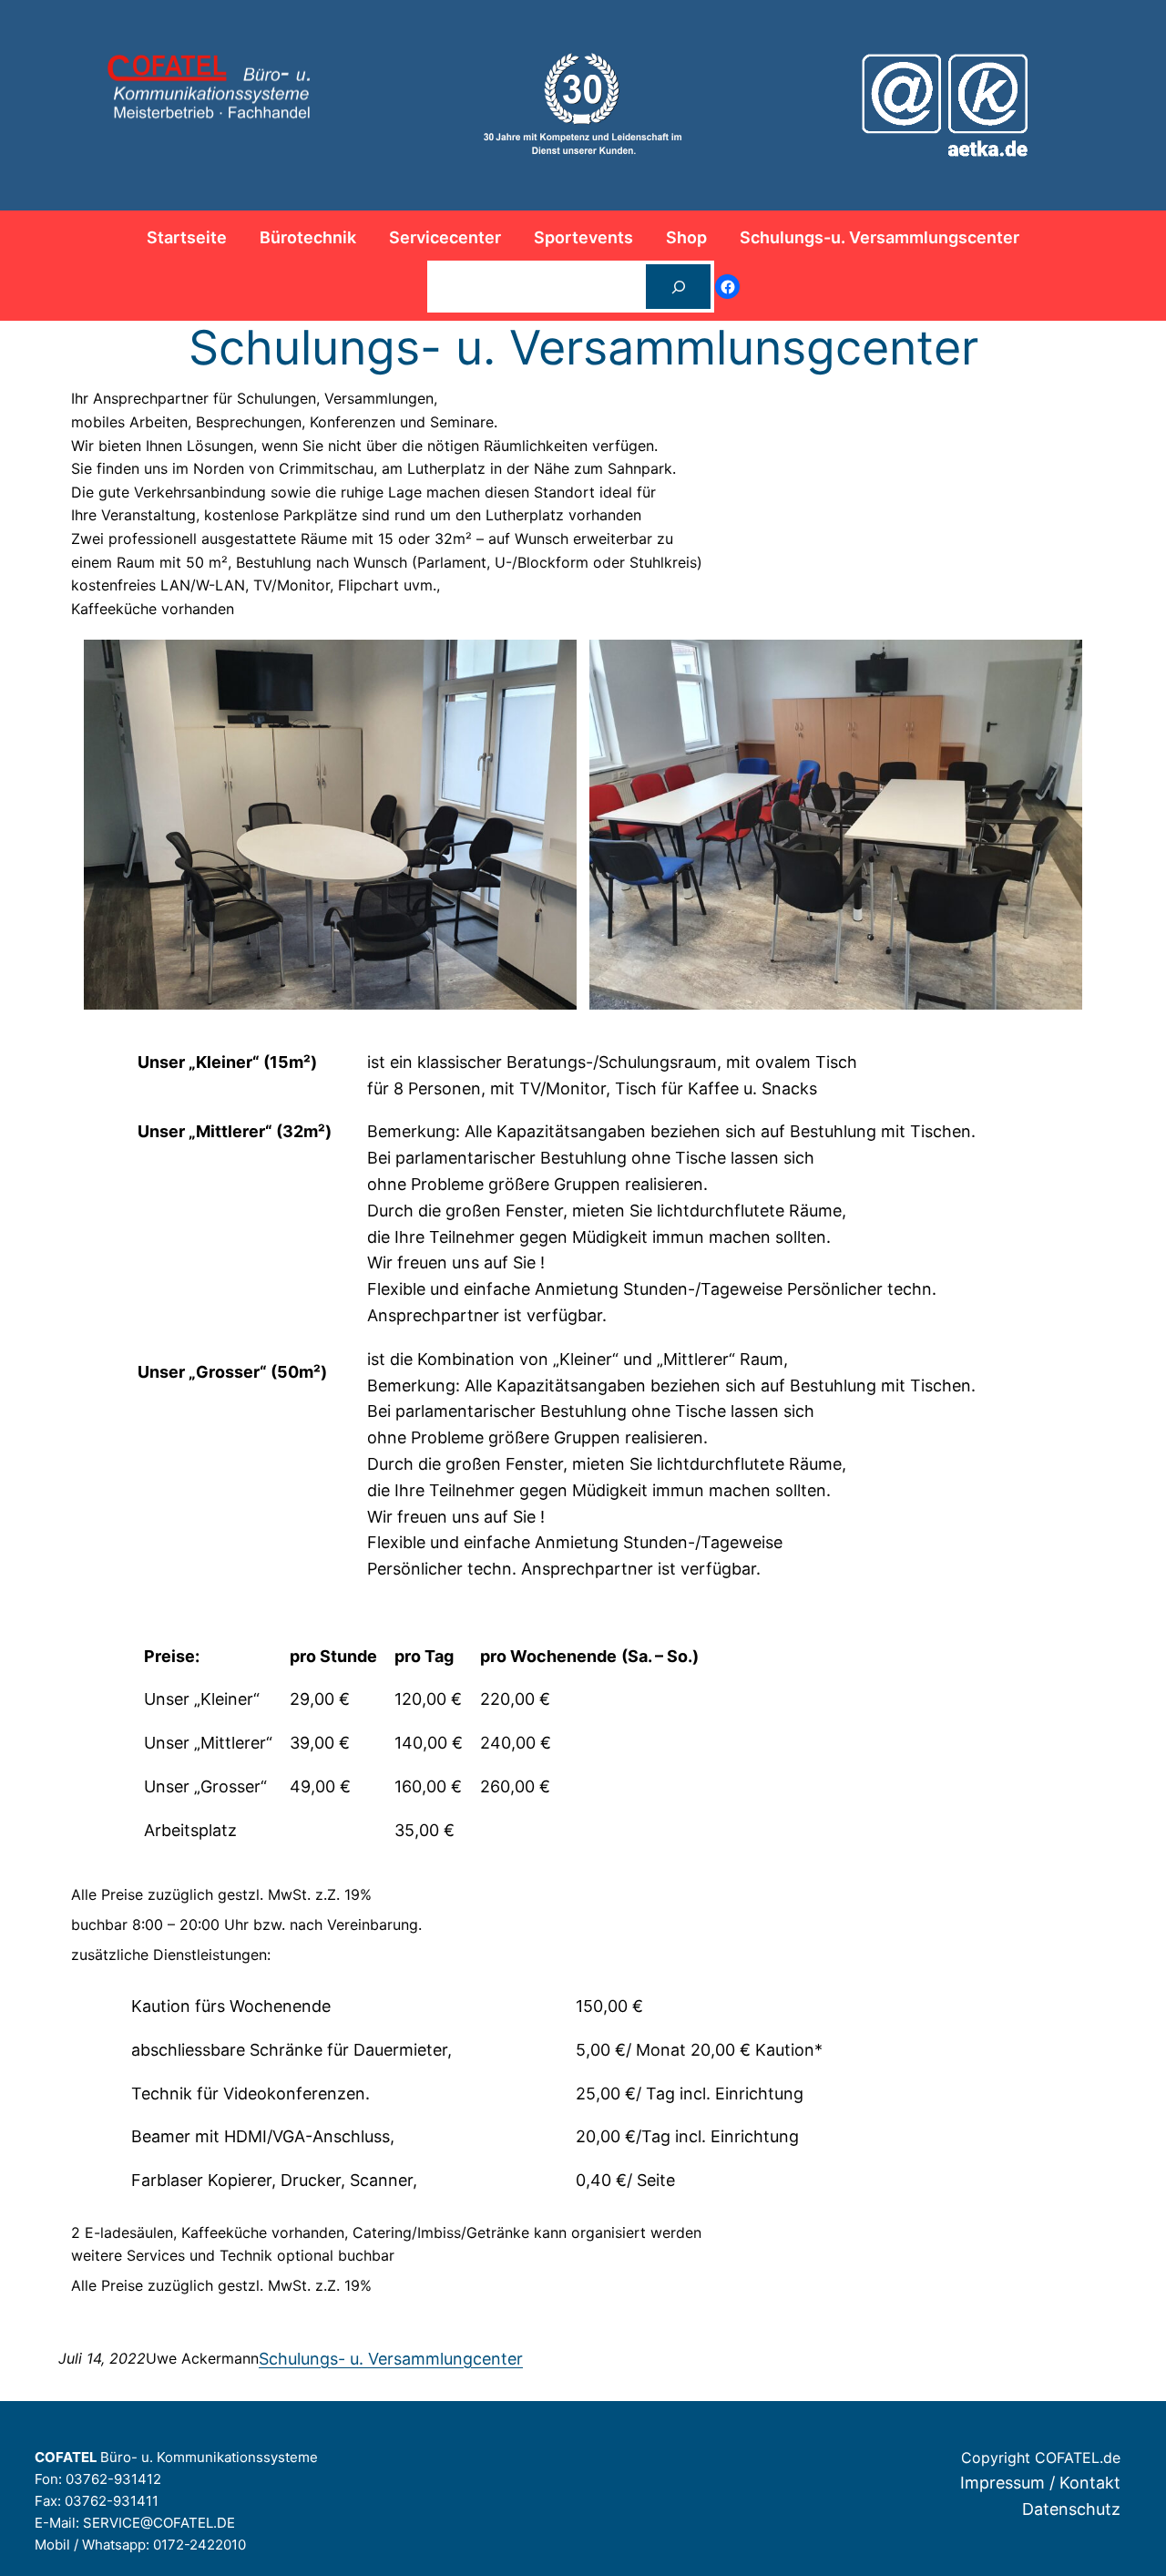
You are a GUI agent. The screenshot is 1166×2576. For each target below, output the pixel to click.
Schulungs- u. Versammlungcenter (391, 2359)
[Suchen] (678, 287)
